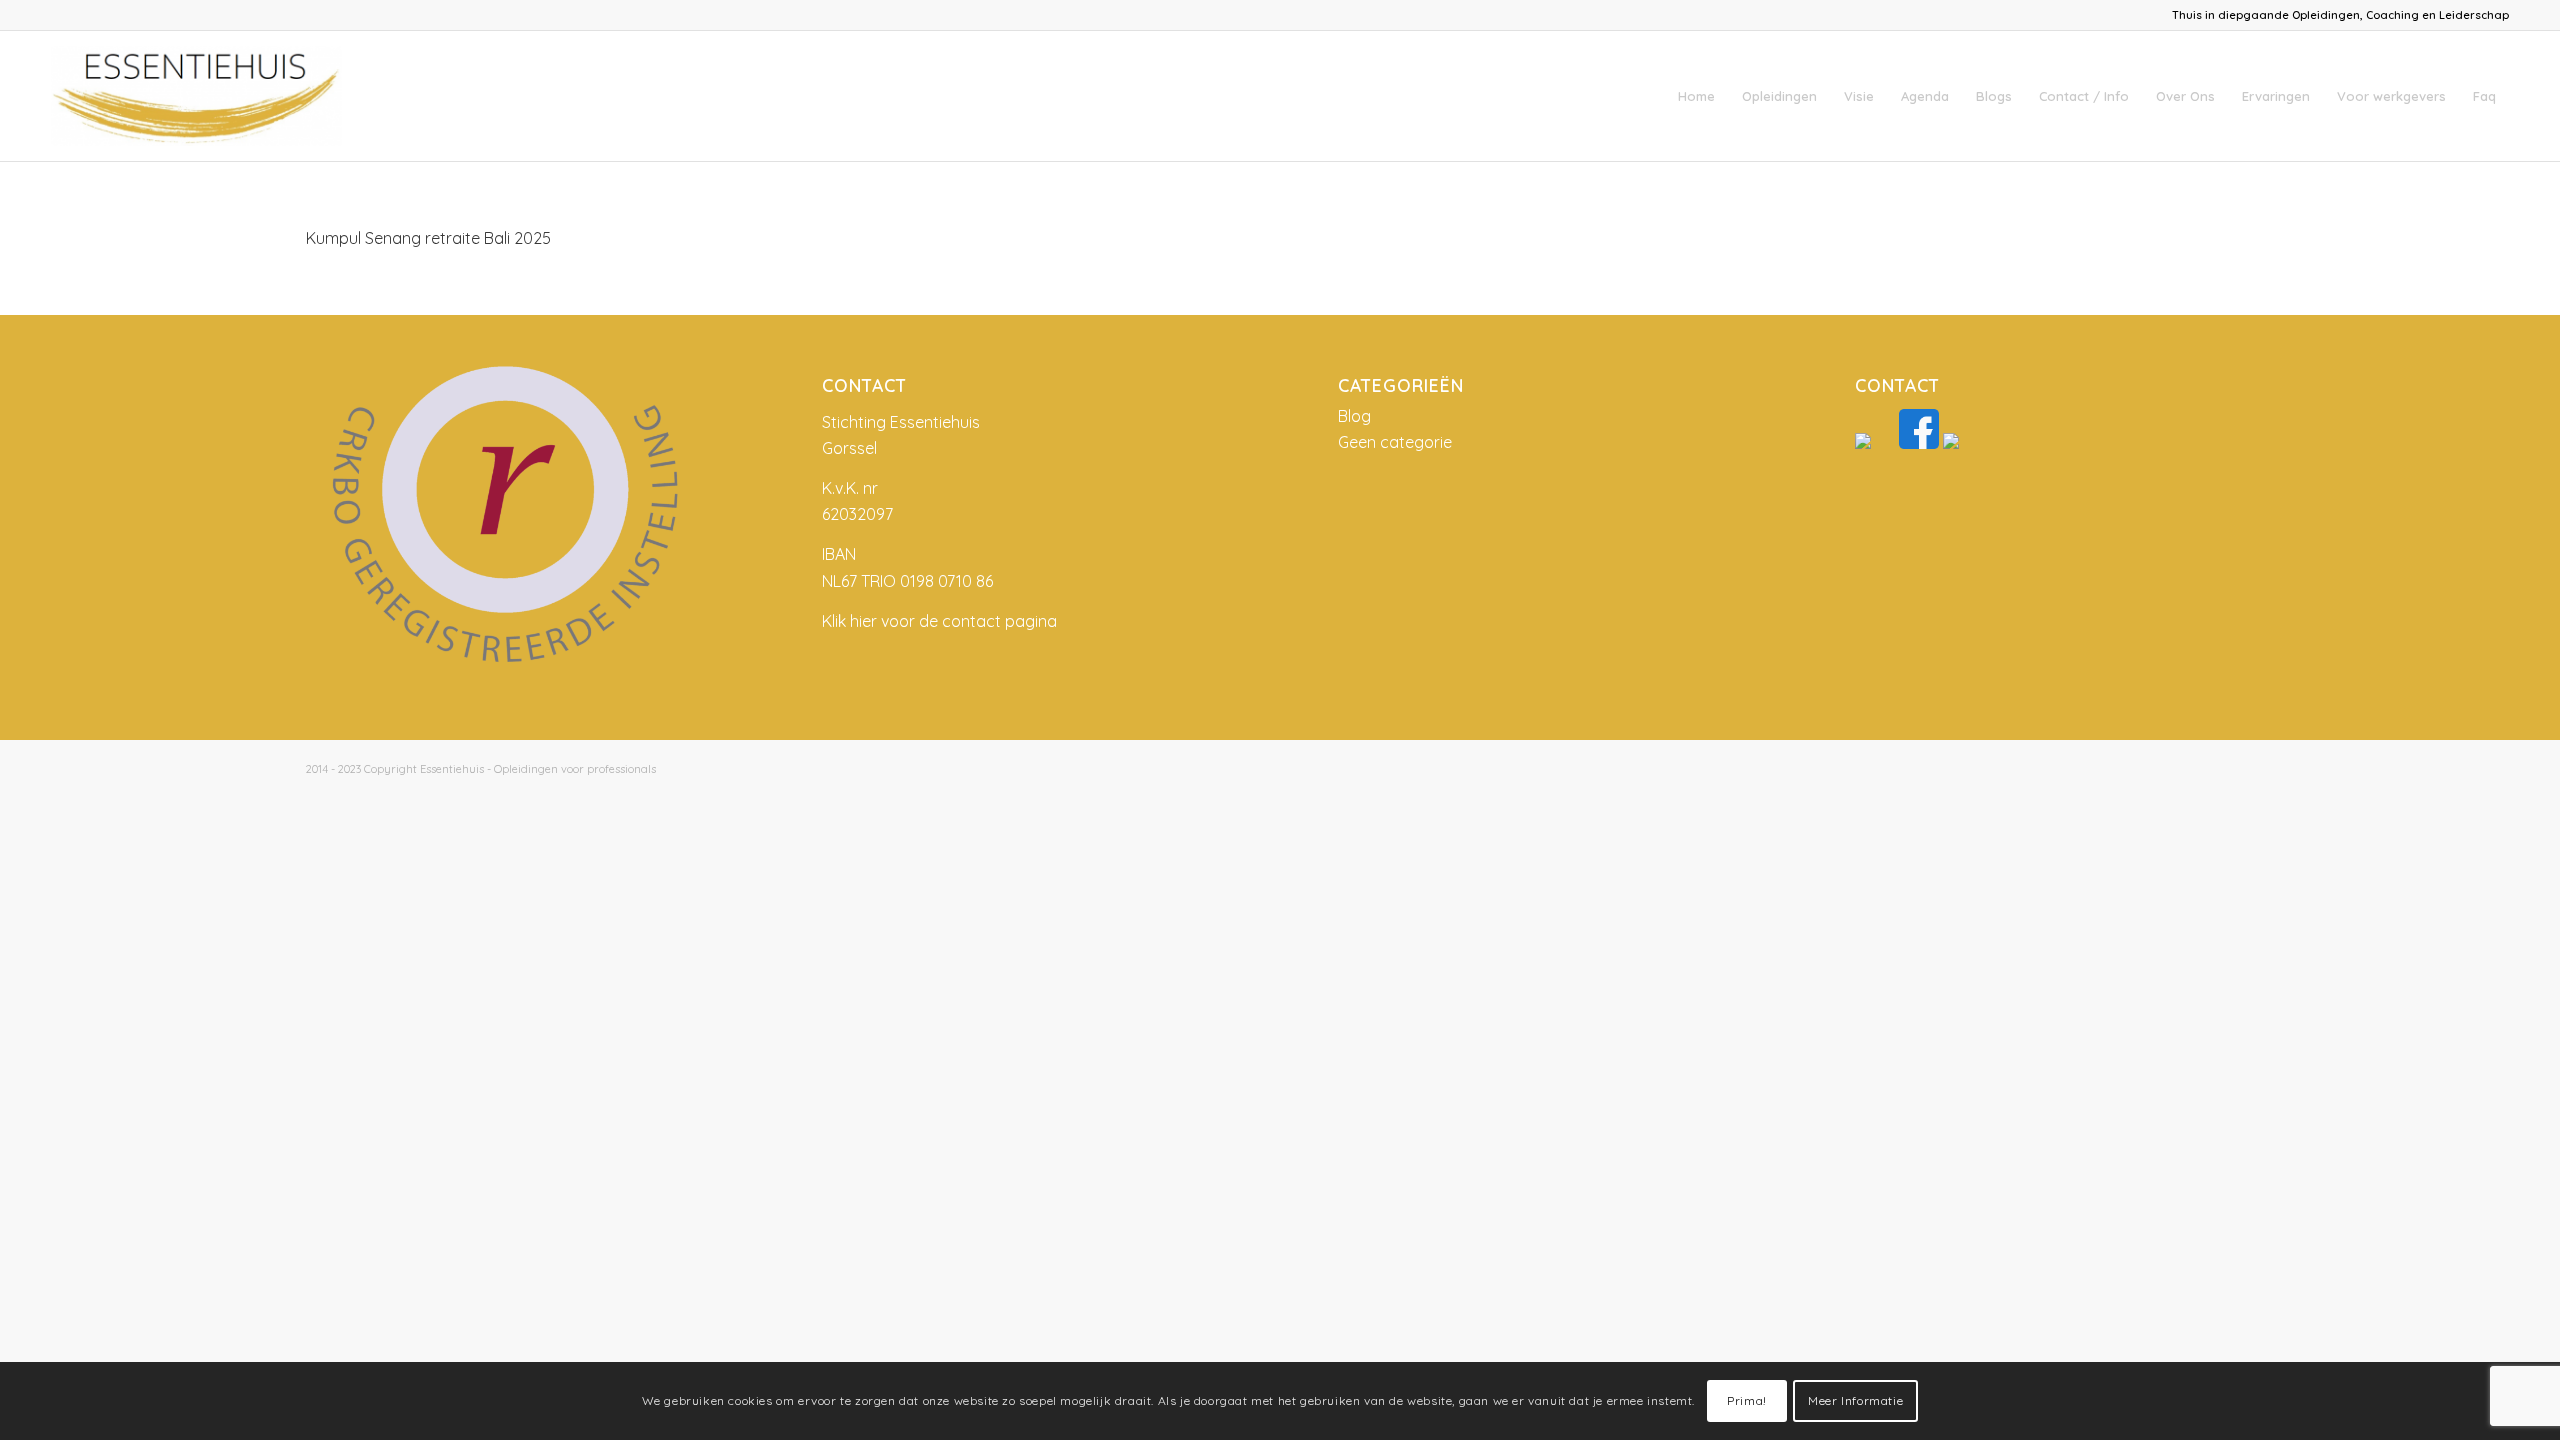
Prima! (1747, 1400)
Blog (1354, 416)
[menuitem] (1696, 96)
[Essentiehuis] (196, 96)
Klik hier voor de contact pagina (939, 621)
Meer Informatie (1855, 1400)
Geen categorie (1395, 442)
